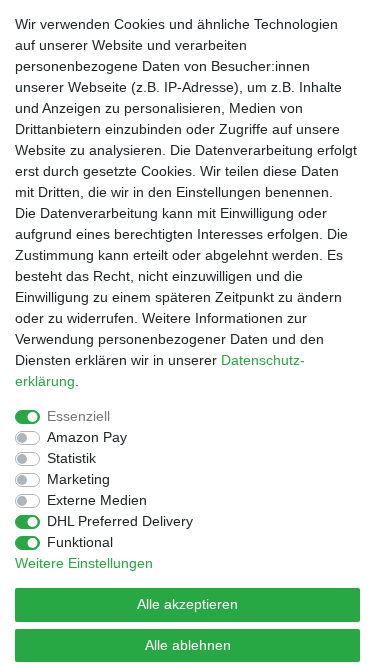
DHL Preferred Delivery (120, 521)
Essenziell (78, 416)
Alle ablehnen (188, 645)
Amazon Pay (87, 437)
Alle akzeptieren (187, 604)
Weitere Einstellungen (84, 563)
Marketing (78, 479)
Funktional (80, 542)
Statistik (71, 458)
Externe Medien (97, 500)
